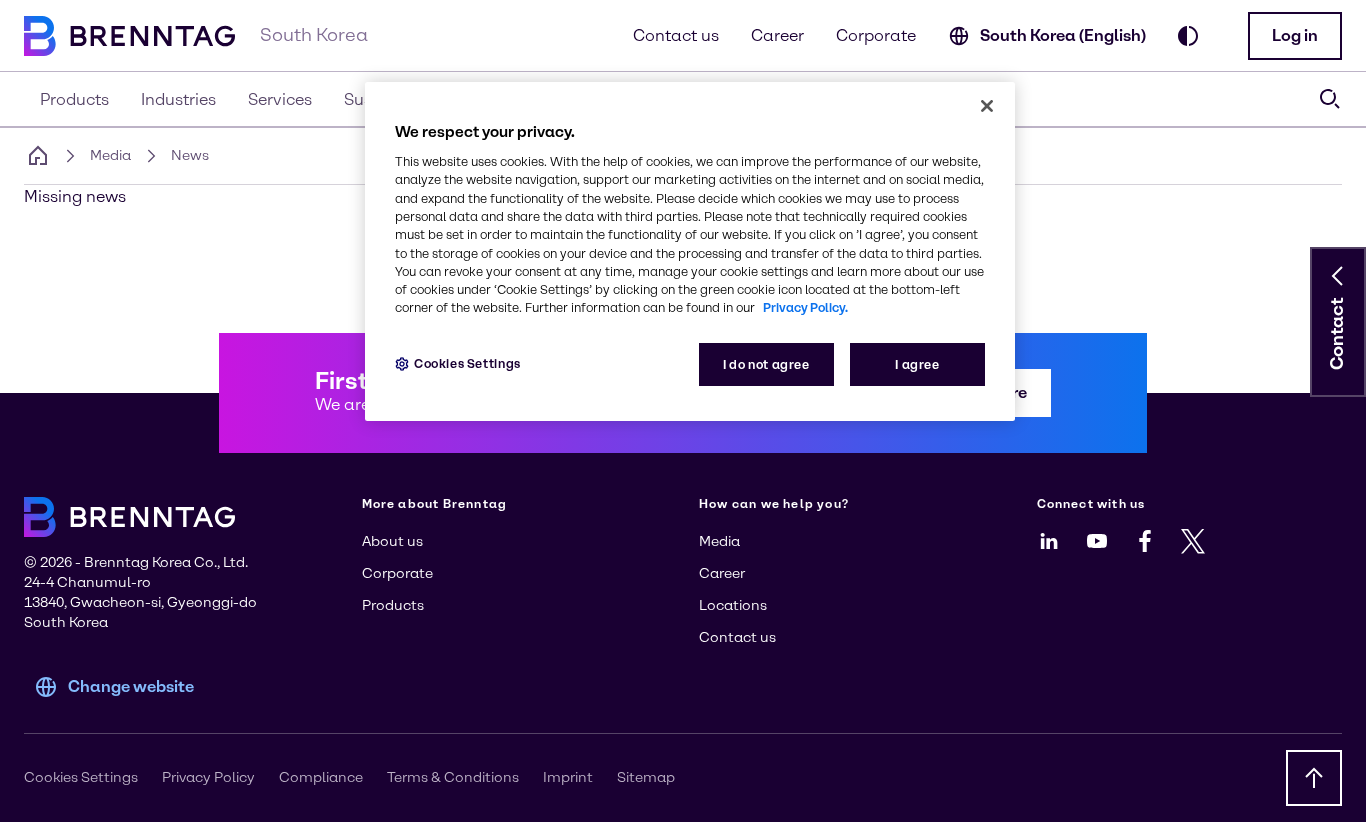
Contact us (676, 35)
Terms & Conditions (453, 777)
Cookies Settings (467, 363)
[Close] (987, 106)
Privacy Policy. (805, 307)
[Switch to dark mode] (1188, 36)
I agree (917, 364)
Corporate (876, 35)
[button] (1295, 36)
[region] (690, 251)
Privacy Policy (208, 777)
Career (777, 35)
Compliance (321, 777)
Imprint (568, 777)
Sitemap (646, 777)
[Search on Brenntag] (1330, 99)
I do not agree (766, 364)
